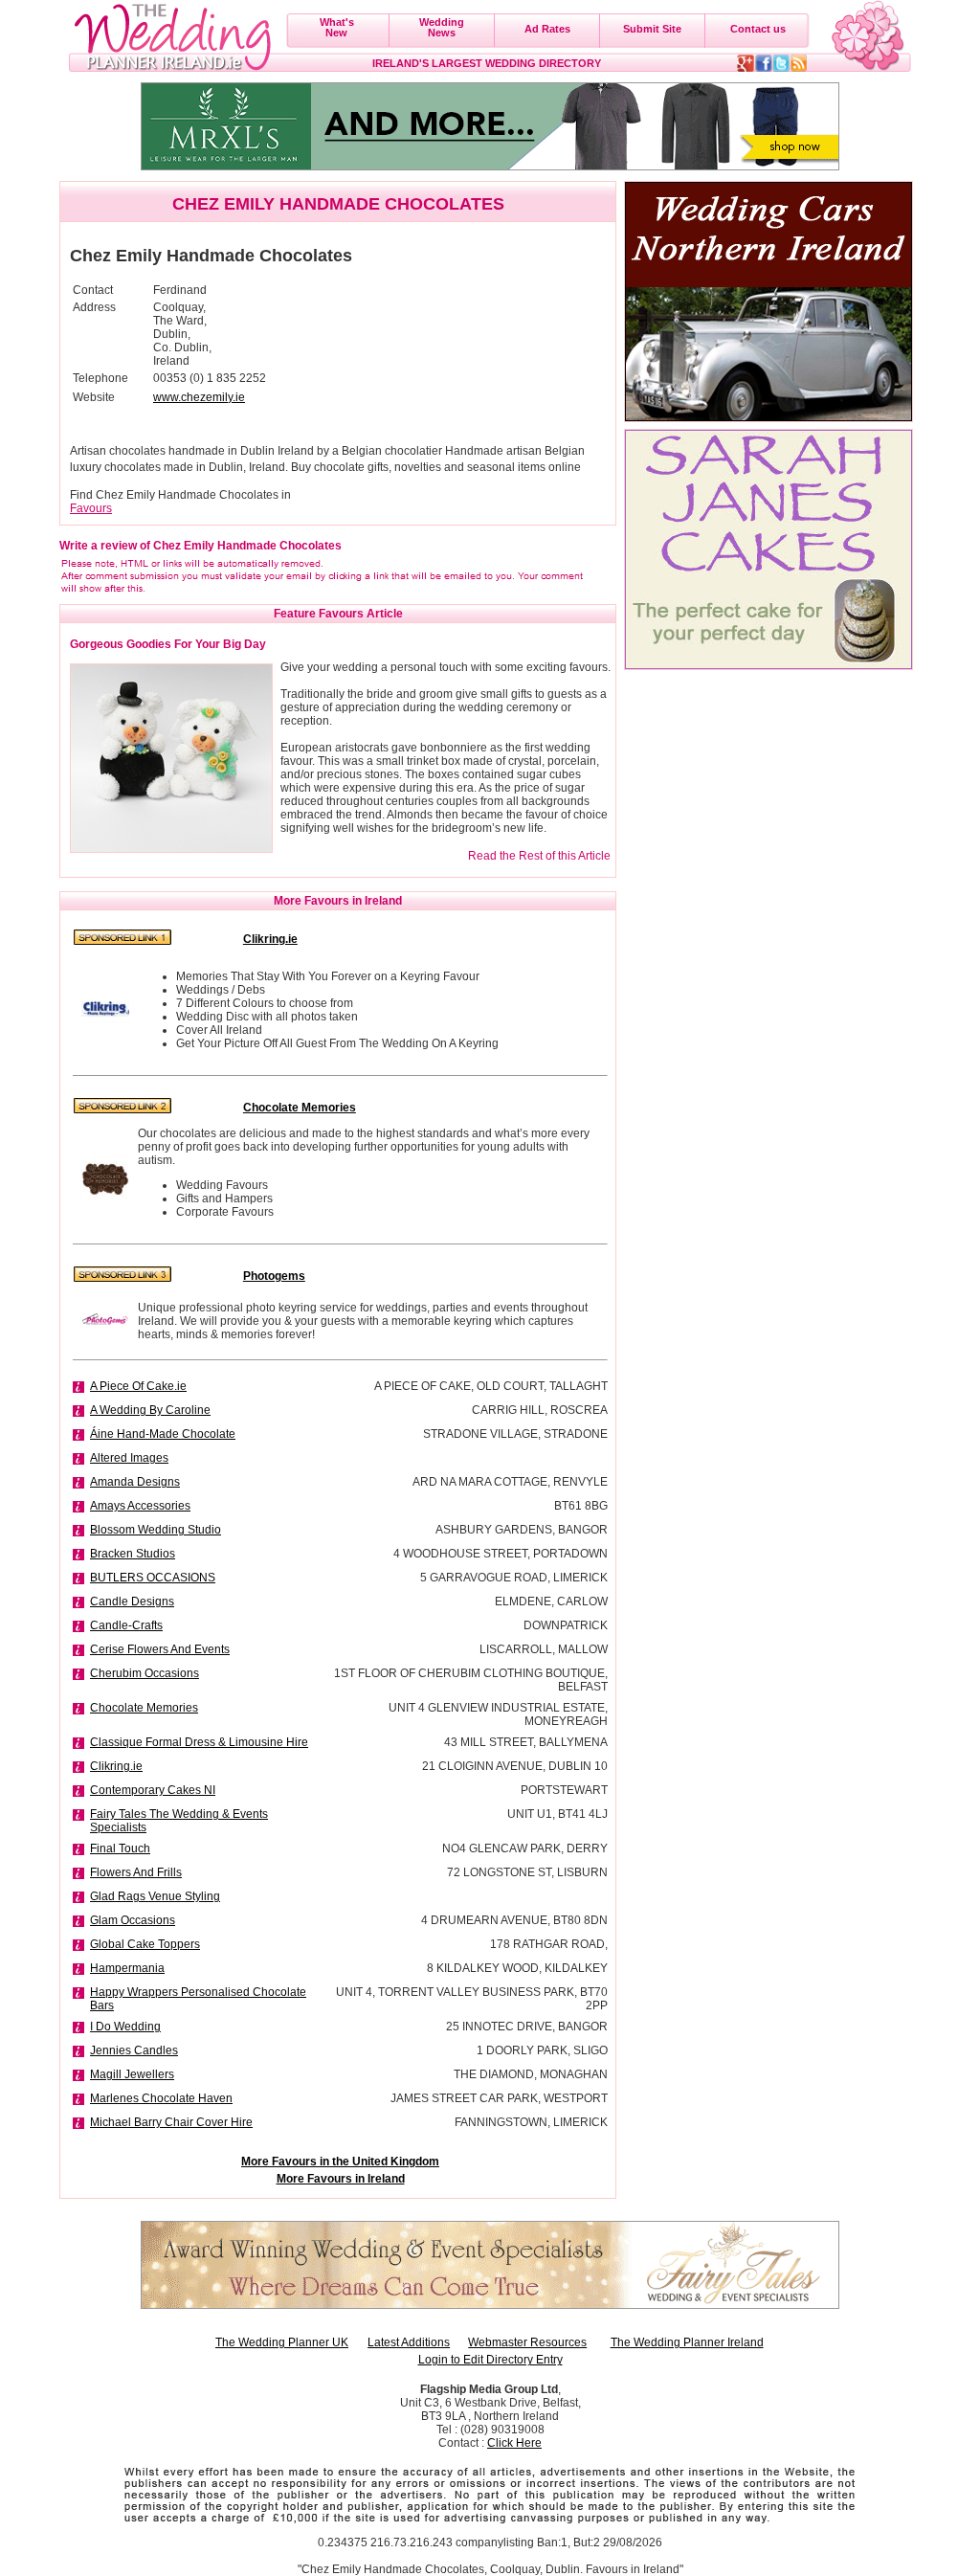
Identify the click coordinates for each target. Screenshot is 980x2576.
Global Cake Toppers (145, 1944)
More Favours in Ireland (341, 2179)
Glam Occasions (133, 1920)
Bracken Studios (133, 1554)
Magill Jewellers (132, 2074)
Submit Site (652, 29)
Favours (91, 508)
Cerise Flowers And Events (160, 1649)
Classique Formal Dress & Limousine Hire (199, 1742)
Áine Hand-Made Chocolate (163, 1434)
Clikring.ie (116, 1766)
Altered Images (129, 1458)
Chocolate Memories (144, 1708)
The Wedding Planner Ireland (687, 2342)
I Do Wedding (125, 2027)
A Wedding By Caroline (150, 1410)
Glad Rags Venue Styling (155, 1896)
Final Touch (120, 1848)
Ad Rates (547, 29)
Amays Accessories (140, 1506)
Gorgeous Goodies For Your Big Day (168, 644)
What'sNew (337, 27)
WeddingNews (442, 27)
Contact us (758, 29)
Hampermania (127, 1968)
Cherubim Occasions (145, 1673)
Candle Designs (132, 1602)
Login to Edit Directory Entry (490, 2360)
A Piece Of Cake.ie (138, 1386)
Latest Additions (409, 2342)
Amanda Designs (135, 1482)
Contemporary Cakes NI (153, 1790)
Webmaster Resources (527, 2342)
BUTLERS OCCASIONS (153, 1578)
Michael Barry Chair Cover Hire (171, 2122)
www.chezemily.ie (199, 397)
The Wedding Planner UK (282, 2342)
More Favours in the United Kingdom (340, 2162)
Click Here (514, 2443)
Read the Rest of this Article (539, 856)
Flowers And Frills (136, 1872)
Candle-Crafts (126, 1625)
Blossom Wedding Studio (156, 1530)
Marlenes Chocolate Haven (161, 2098)
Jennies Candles (134, 2050)
